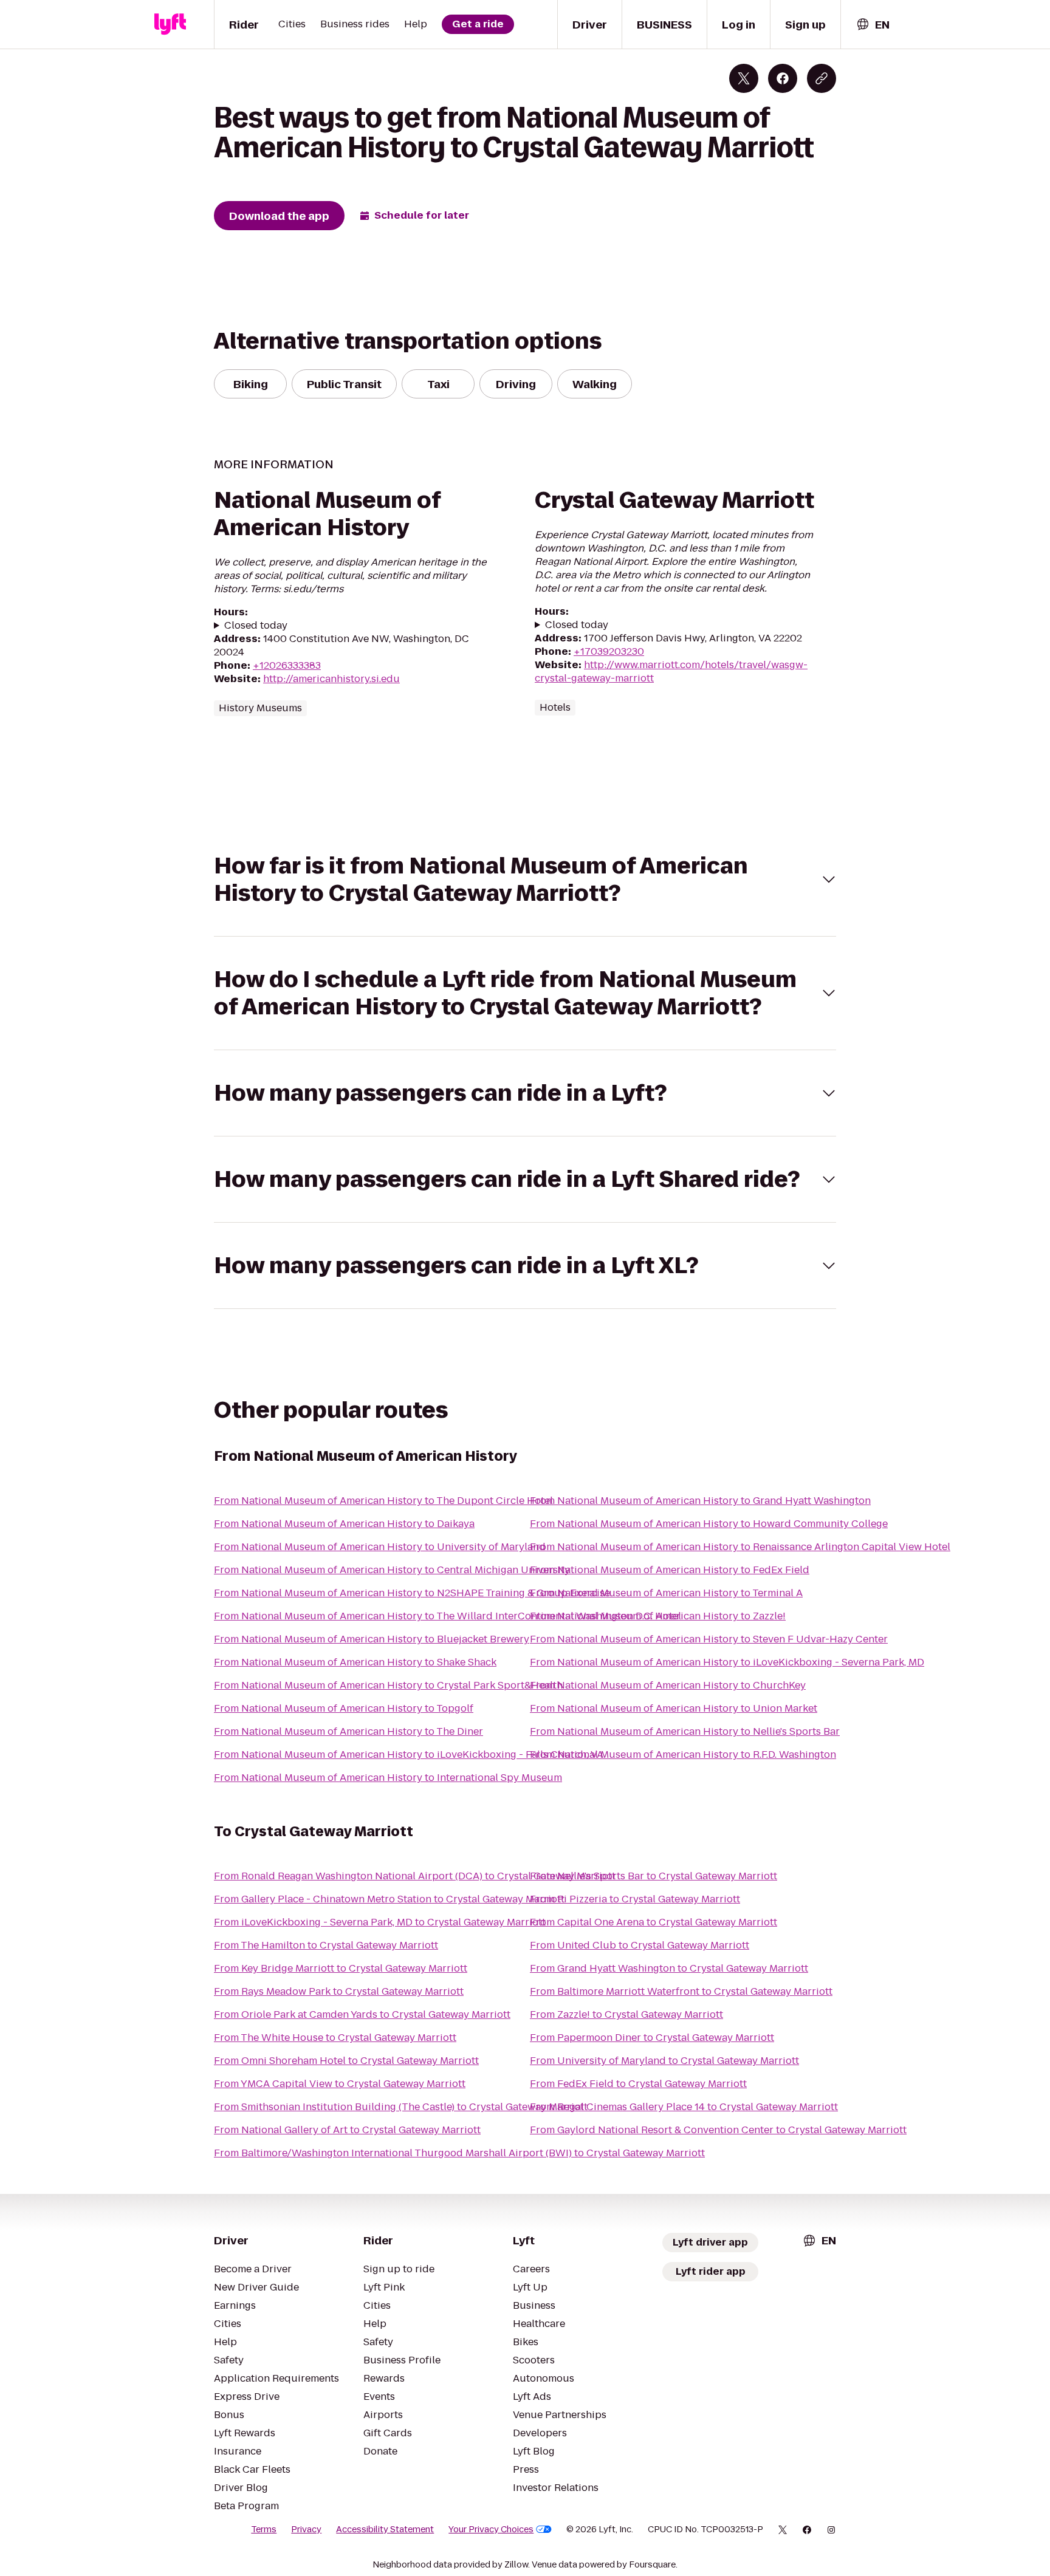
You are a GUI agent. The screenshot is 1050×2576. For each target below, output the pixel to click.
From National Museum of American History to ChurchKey (668, 1685)
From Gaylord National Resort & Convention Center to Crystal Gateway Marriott (718, 2130)
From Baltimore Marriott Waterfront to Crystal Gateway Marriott (681, 1991)
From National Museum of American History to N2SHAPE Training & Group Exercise (412, 1593)
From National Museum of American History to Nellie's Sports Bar (685, 1731)
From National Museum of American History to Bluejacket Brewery (372, 1639)
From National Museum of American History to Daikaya (344, 1524)
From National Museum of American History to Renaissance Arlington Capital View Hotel (740, 1547)
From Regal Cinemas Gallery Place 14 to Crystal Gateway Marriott (684, 2107)
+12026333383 (287, 665)
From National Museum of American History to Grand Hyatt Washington (700, 1501)
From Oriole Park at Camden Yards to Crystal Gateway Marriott (362, 2014)
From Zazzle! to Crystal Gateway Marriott (626, 2014)
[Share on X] (744, 78)
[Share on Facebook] (783, 78)
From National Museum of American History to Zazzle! (658, 1616)
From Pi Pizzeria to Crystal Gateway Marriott (635, 1899)
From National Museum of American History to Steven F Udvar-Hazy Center (709, 1639)
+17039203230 (609, 651)
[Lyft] (170, 24)
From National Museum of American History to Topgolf (344, 1708)
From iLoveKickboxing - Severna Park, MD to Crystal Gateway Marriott (380, 1922)
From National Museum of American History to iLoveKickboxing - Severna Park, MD (727, 1662)
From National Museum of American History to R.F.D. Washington (683, 1754)
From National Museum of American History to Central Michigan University (392, 1570)
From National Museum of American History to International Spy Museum (388, 1778)
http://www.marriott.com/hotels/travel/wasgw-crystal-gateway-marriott (671, 671)
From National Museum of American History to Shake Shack (355, 1662)
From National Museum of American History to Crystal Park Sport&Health (388, 1685)
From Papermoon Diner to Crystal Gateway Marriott (652, 2038)
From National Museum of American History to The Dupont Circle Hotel (383, 1501)
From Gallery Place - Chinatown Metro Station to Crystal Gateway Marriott (389, 1899)
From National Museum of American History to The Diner (348, 1731)
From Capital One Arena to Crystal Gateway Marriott (654, 1922)
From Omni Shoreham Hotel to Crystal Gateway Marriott (346, 2061)
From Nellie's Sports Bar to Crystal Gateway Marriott (654, 1876)
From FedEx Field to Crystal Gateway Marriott (638, 2084)
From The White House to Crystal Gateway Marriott (335, 2038)
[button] (525, 880)
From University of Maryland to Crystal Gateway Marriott (664, 2061)
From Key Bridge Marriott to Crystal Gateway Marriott (341, 1968)
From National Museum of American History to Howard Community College (709, 1524)
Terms (264, 2529)
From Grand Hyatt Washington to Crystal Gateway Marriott (669, 1968)
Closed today (256, 626)
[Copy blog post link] (822, 78)
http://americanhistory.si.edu (331, 679)
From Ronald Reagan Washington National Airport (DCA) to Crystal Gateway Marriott (415, 1876)
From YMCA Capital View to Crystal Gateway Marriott (340, 2084)
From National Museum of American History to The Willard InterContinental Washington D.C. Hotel (448, 1616)
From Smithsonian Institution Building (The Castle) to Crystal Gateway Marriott (401, 2107)
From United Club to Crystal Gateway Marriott (640, 1945)
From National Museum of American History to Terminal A (666, 1593)
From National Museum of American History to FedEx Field (670, 1570)
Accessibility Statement (385, 2529)
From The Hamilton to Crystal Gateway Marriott (326, 1945)
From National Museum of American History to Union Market (674, 1708)
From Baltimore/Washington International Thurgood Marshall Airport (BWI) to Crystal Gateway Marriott (459, 2153)
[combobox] (873, 25)
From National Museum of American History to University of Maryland (380, 1547)
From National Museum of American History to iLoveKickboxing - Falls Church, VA (409, 1754)
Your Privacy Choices (491, 2529)
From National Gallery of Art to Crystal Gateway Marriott (347, 2130)
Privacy (306, 2529)
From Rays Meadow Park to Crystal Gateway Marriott (339, 1991)
